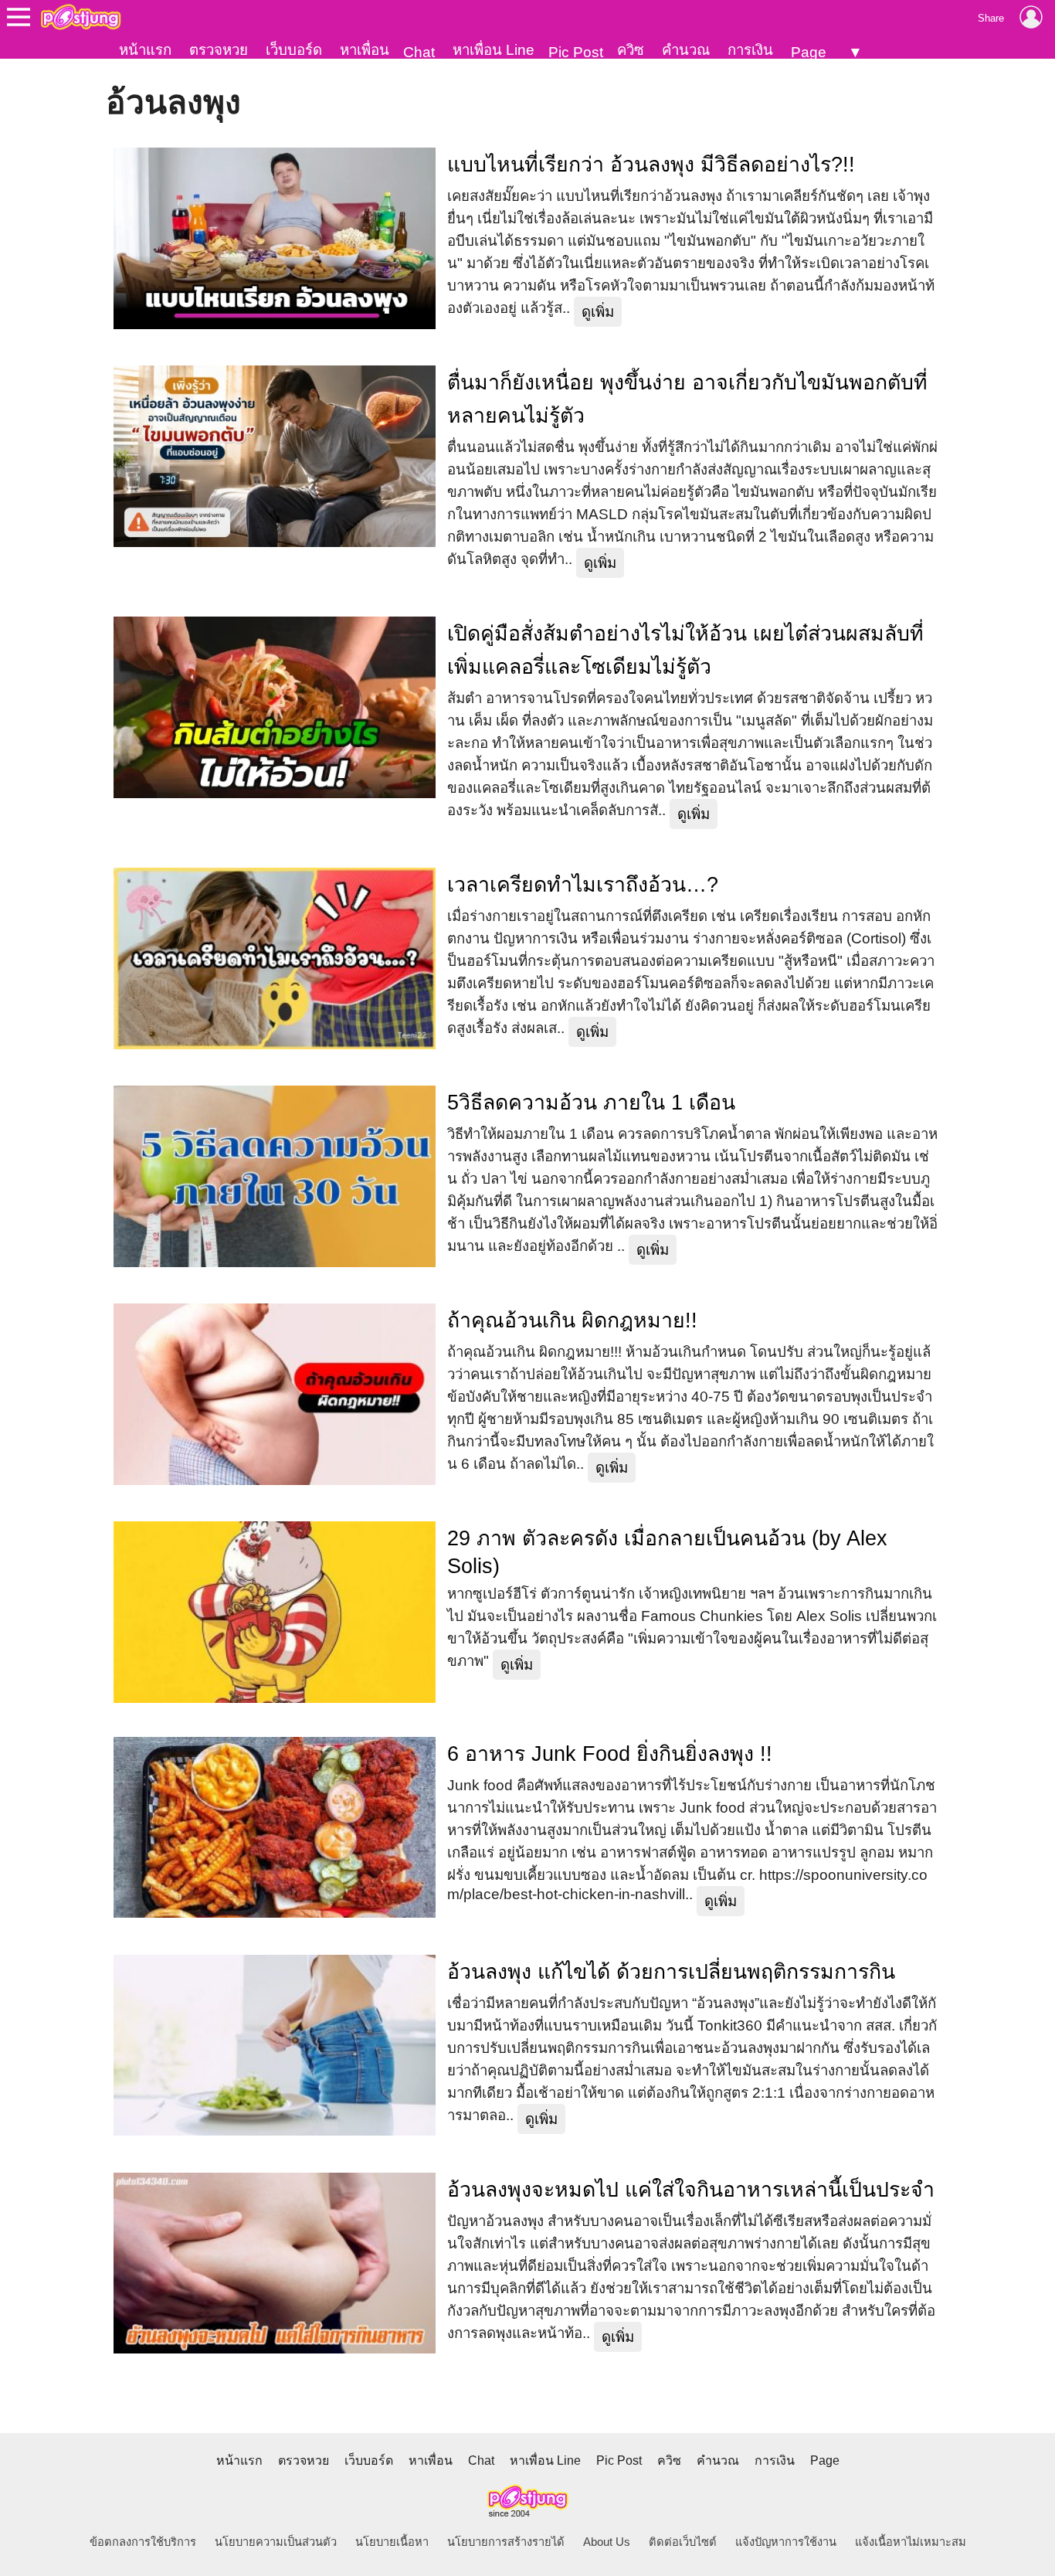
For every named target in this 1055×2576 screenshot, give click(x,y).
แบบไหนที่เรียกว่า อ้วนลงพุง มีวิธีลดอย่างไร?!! (651, 165)
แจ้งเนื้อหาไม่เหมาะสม (911, 2542)
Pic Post (576, 52)
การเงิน (750, 50)
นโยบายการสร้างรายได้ (506, 2542)
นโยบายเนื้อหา (392, 2542)
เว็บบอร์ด (294, 50)
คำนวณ (686, 50)
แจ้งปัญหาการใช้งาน (786, 2542)
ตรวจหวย (219, 50)
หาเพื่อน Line (494, 50)
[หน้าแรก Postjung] (81, 17)
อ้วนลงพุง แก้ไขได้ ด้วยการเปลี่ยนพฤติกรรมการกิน (671, 1972)
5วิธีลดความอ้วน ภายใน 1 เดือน (591, 1103)
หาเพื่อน (365, 50)
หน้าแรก (145, 50)
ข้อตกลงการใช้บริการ (143, 2542)
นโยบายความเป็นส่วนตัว (276, 2542)
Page (809, 52)
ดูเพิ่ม (598, 312)
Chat (419, 52)
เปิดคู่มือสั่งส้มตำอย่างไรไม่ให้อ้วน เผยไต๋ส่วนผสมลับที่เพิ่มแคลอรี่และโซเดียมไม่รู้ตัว (685, 650)
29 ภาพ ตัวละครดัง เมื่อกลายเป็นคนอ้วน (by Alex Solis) (667, 1552)
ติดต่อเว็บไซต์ (683, 2542)
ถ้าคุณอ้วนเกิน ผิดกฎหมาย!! (572, 1320)
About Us (607, 2542)
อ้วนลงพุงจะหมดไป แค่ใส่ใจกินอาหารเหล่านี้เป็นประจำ (691, 2190)
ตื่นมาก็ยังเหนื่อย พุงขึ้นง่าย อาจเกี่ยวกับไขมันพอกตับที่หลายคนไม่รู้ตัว (687, 399)
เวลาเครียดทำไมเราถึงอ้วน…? (583, 885)
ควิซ (631, 50)
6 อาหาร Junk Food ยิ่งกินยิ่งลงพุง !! (610, 1754)
